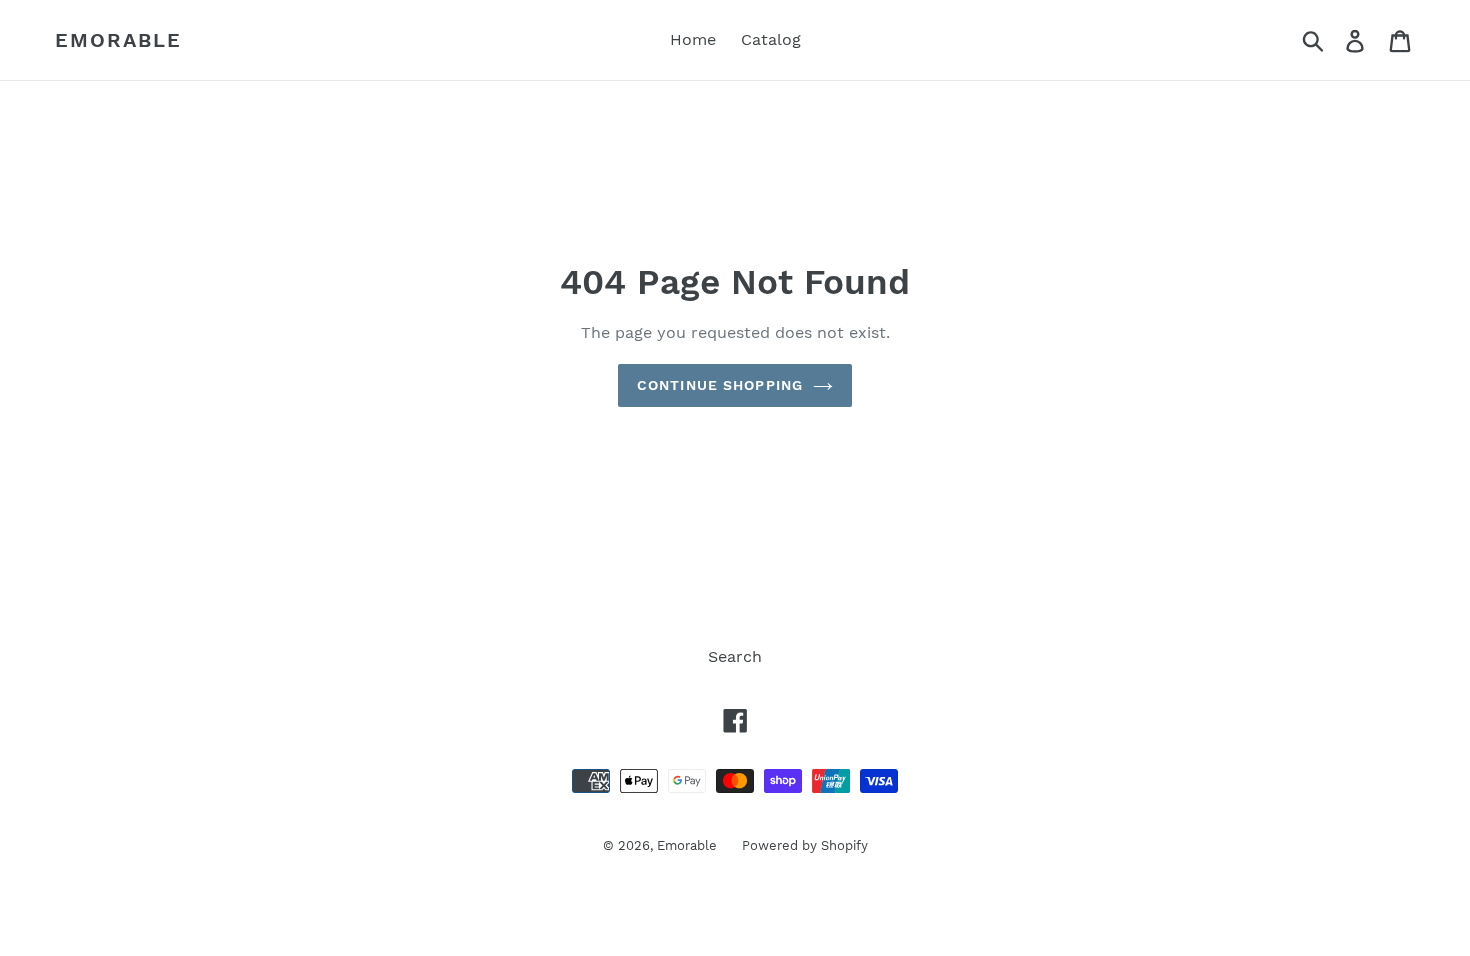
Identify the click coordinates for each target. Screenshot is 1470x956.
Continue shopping (720, 385)
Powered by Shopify (805, 845)
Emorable (118, 40)
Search (735, 656)
